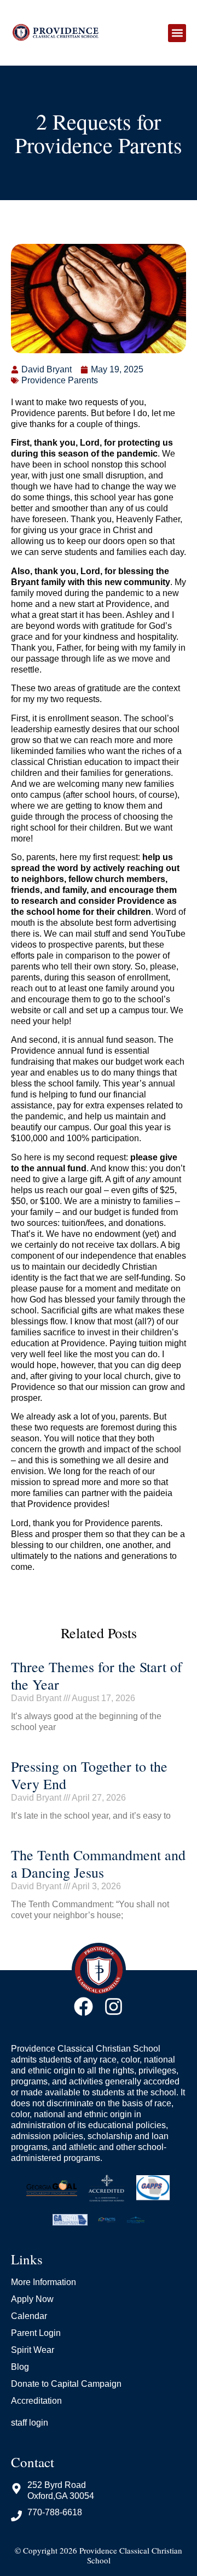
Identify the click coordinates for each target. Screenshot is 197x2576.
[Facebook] (83, 2007)
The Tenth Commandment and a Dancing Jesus (98, 1864)
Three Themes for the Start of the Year (97, 1675)
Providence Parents (60, 380)
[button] (177, 33)
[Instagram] (114, 2007)
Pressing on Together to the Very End (89, 1775)
